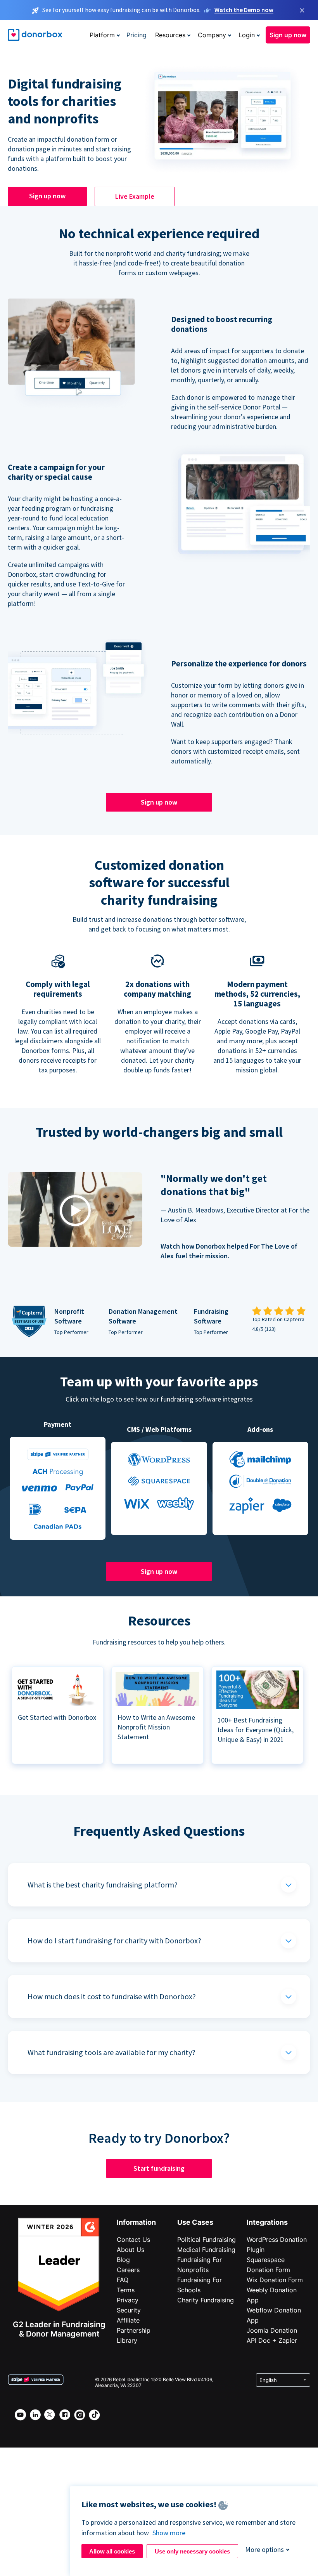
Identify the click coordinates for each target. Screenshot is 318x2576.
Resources (170, 35)
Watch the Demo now (244, 10)
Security (129, 2310)
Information (136, 2222)
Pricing (137, 35)
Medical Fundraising (206, 2250)
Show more (169, 2533)
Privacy (128, 2300)
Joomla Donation (272, 2330)
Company (212, 35)
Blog (123, 2260)
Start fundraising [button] (159, 2168)
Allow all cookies (112, 2551)
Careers (128, 2270)
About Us (130, 2250)
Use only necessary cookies (192, 2551)
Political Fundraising (207, 2239)
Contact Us (133, 2239)
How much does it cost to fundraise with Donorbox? (112, 1996)
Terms (126, 2290)
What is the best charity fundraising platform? (103, 1885)
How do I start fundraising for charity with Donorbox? (114, 1940)
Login (247, 35)
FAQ (123, 2280)
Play (75, 1211)
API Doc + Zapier (272, 2340)
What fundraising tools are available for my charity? (111, 2052)
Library (127, 2340)
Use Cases (195, 2222)
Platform (102, 35)
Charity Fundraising (206, 2300)
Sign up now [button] (288, 35)
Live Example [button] (135, 196)
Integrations (267, 2222)
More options (264, 2549)
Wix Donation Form (275, 2280)
